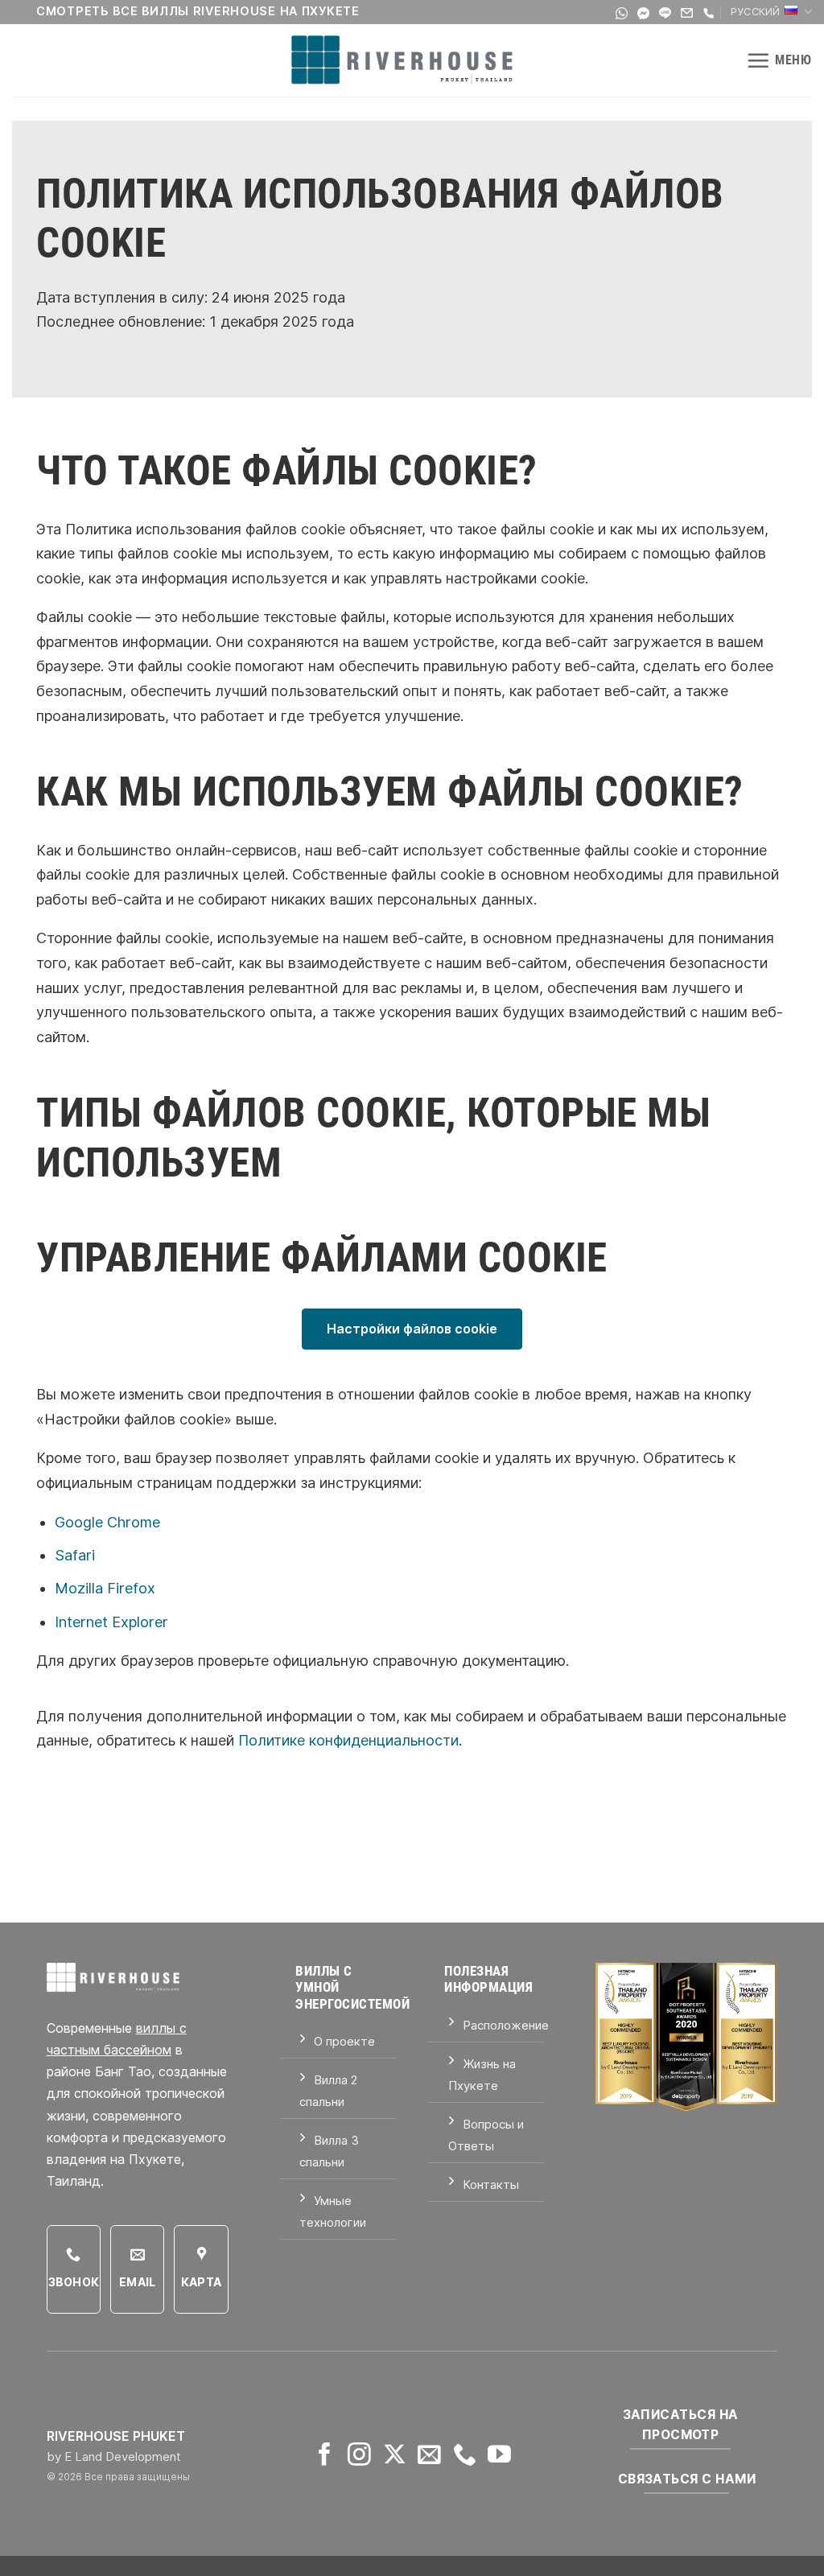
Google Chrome (107, 1522)
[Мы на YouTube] (499, 2456)
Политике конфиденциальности (348, 1740)
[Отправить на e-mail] (429, 2456)
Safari (75, 1555)
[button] (779, 60)
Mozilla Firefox (105, 1588)
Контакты (491, 2184)
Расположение (506, 2025)
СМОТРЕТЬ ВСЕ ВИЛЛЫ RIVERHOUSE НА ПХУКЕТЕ (198, 11)
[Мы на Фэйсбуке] (325, 2456)
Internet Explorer (111, 1622)
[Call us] (465, 2456)
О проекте (344, 2041)
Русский (756, 12)
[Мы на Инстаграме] (359, 2456)
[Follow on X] (395, 2456)
